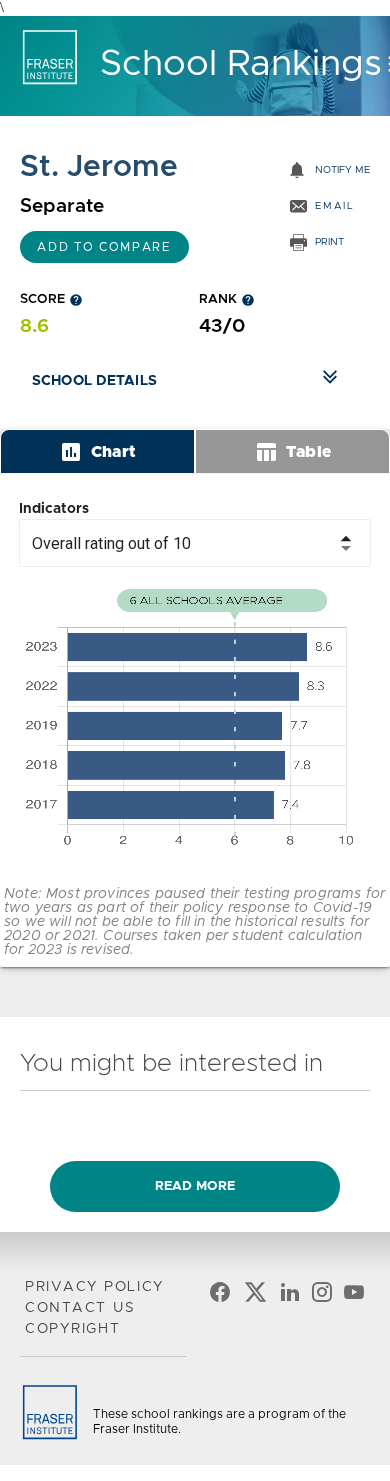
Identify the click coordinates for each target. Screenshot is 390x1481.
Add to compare (104, 247)
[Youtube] (354, 1296)
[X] (255, 1296)
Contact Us (80, 1308)
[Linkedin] (290, 1296)
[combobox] (195, 543)
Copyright (73, 1329)
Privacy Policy (94, 1287)
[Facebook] (220, 1296)
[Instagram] (322, 1296)
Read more (195, 1186)
